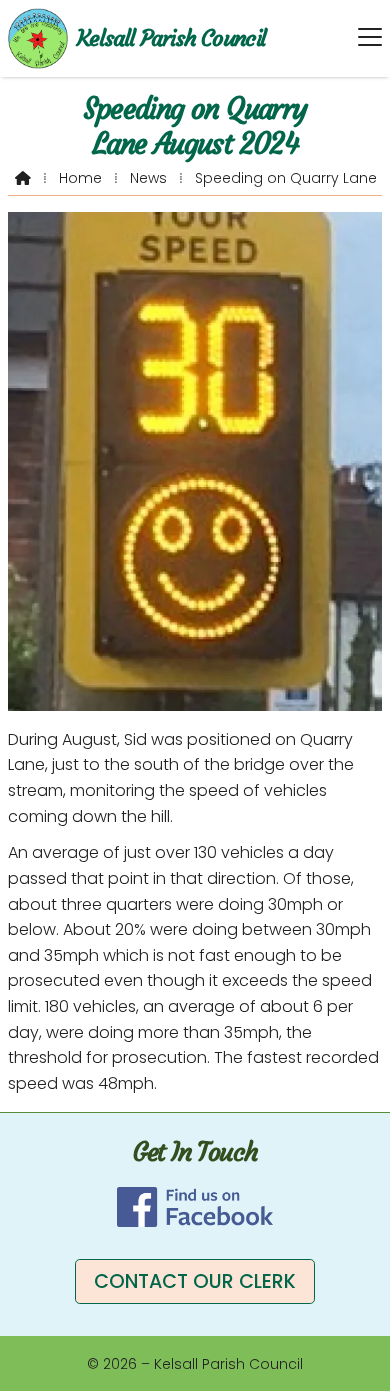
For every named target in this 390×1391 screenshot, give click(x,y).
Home (80, 178)
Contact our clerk (195, 1281)
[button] (370, 37)
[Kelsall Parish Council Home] (38, 38)
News (148, 178)
